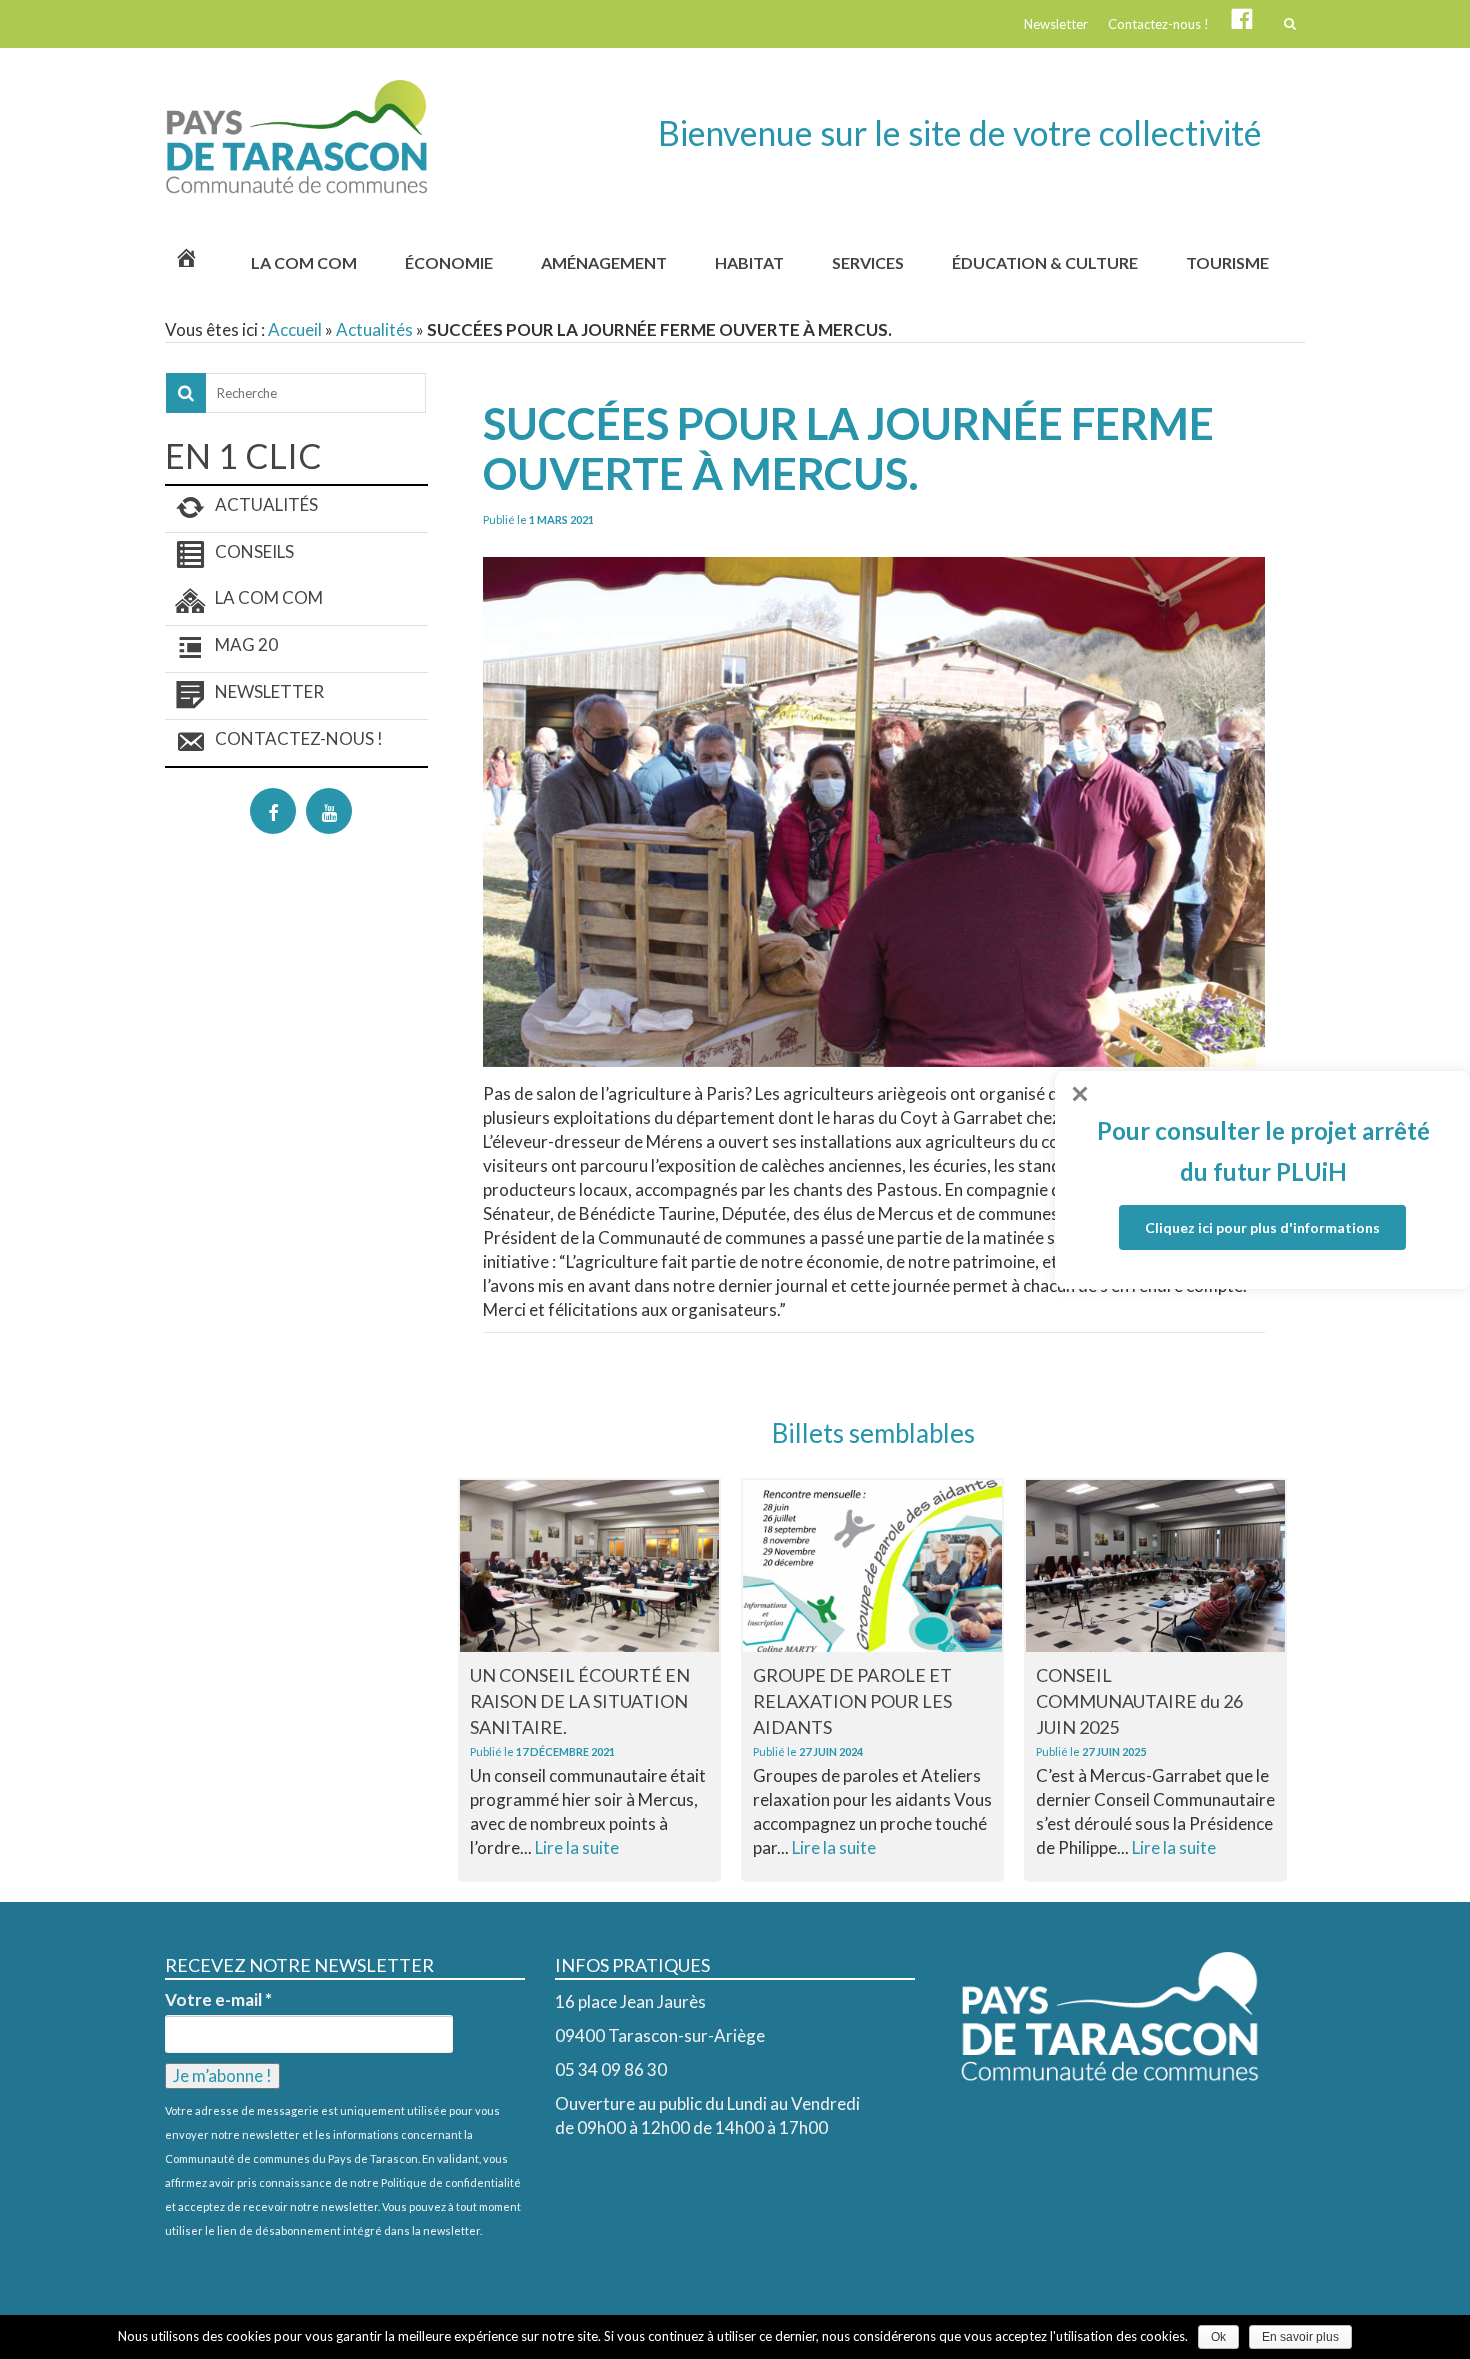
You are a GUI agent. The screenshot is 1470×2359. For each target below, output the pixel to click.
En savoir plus (1300, 2337)
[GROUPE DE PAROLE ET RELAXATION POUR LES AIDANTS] (872, 1566)
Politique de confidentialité (451, 2182)
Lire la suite (577, 1847)
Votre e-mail (218, 2000)
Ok (1218, 2337)
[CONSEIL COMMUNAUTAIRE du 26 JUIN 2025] (1155, 1566)
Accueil (295, 329)
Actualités (374, 329)
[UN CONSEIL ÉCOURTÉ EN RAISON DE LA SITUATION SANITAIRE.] (589, 1566)
